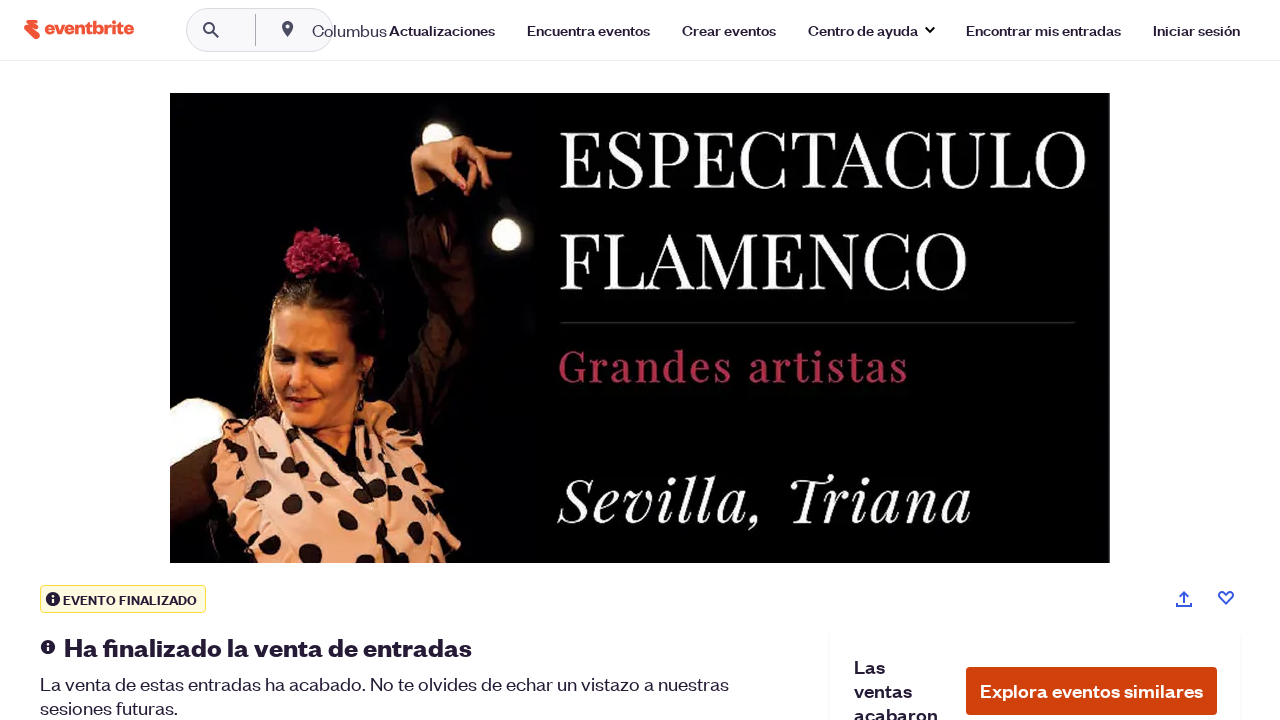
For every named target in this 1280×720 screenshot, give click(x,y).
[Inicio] (79, 29)
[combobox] (413, 30)
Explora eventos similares (1091, 690)
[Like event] (1226, 598)
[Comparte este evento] (1184, 599)
